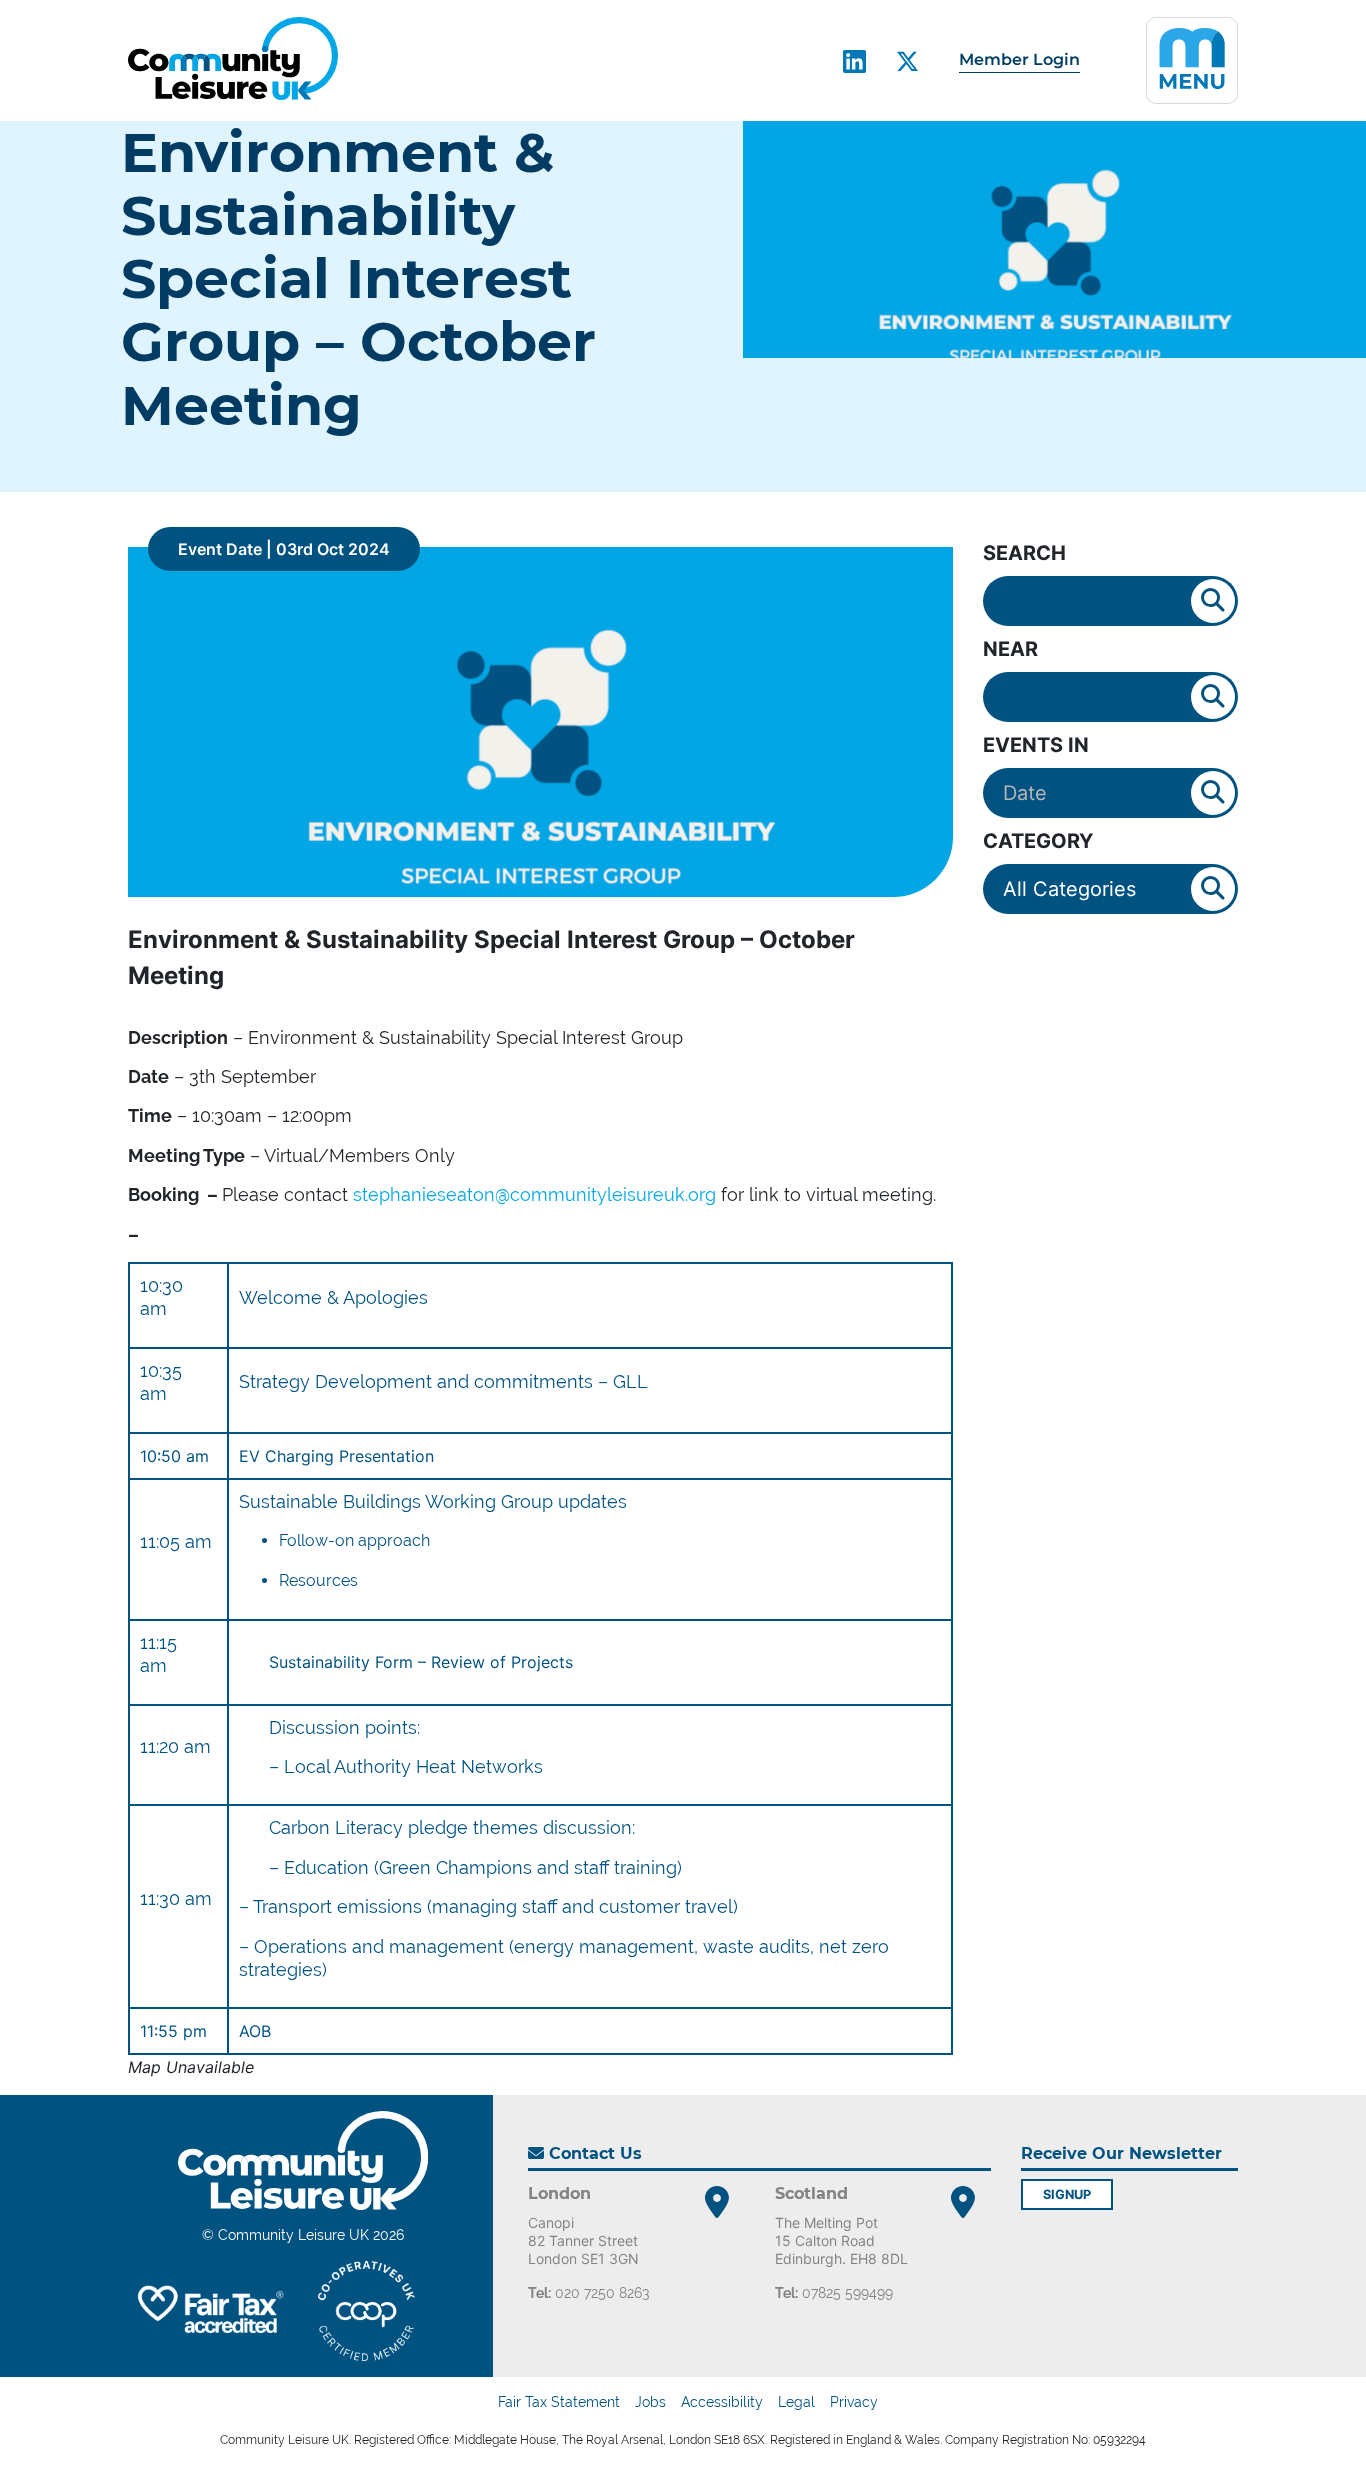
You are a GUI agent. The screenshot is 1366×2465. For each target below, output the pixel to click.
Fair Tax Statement (559, 2402)
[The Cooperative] (366, 2311)
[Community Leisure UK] (233, 58)
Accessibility (722, 2402)
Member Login (1019, 59)
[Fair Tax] (208, 2311)
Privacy (854, 2402)
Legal (796, 2402)
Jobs (650, 2402)
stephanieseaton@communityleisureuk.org (534, 1194)
